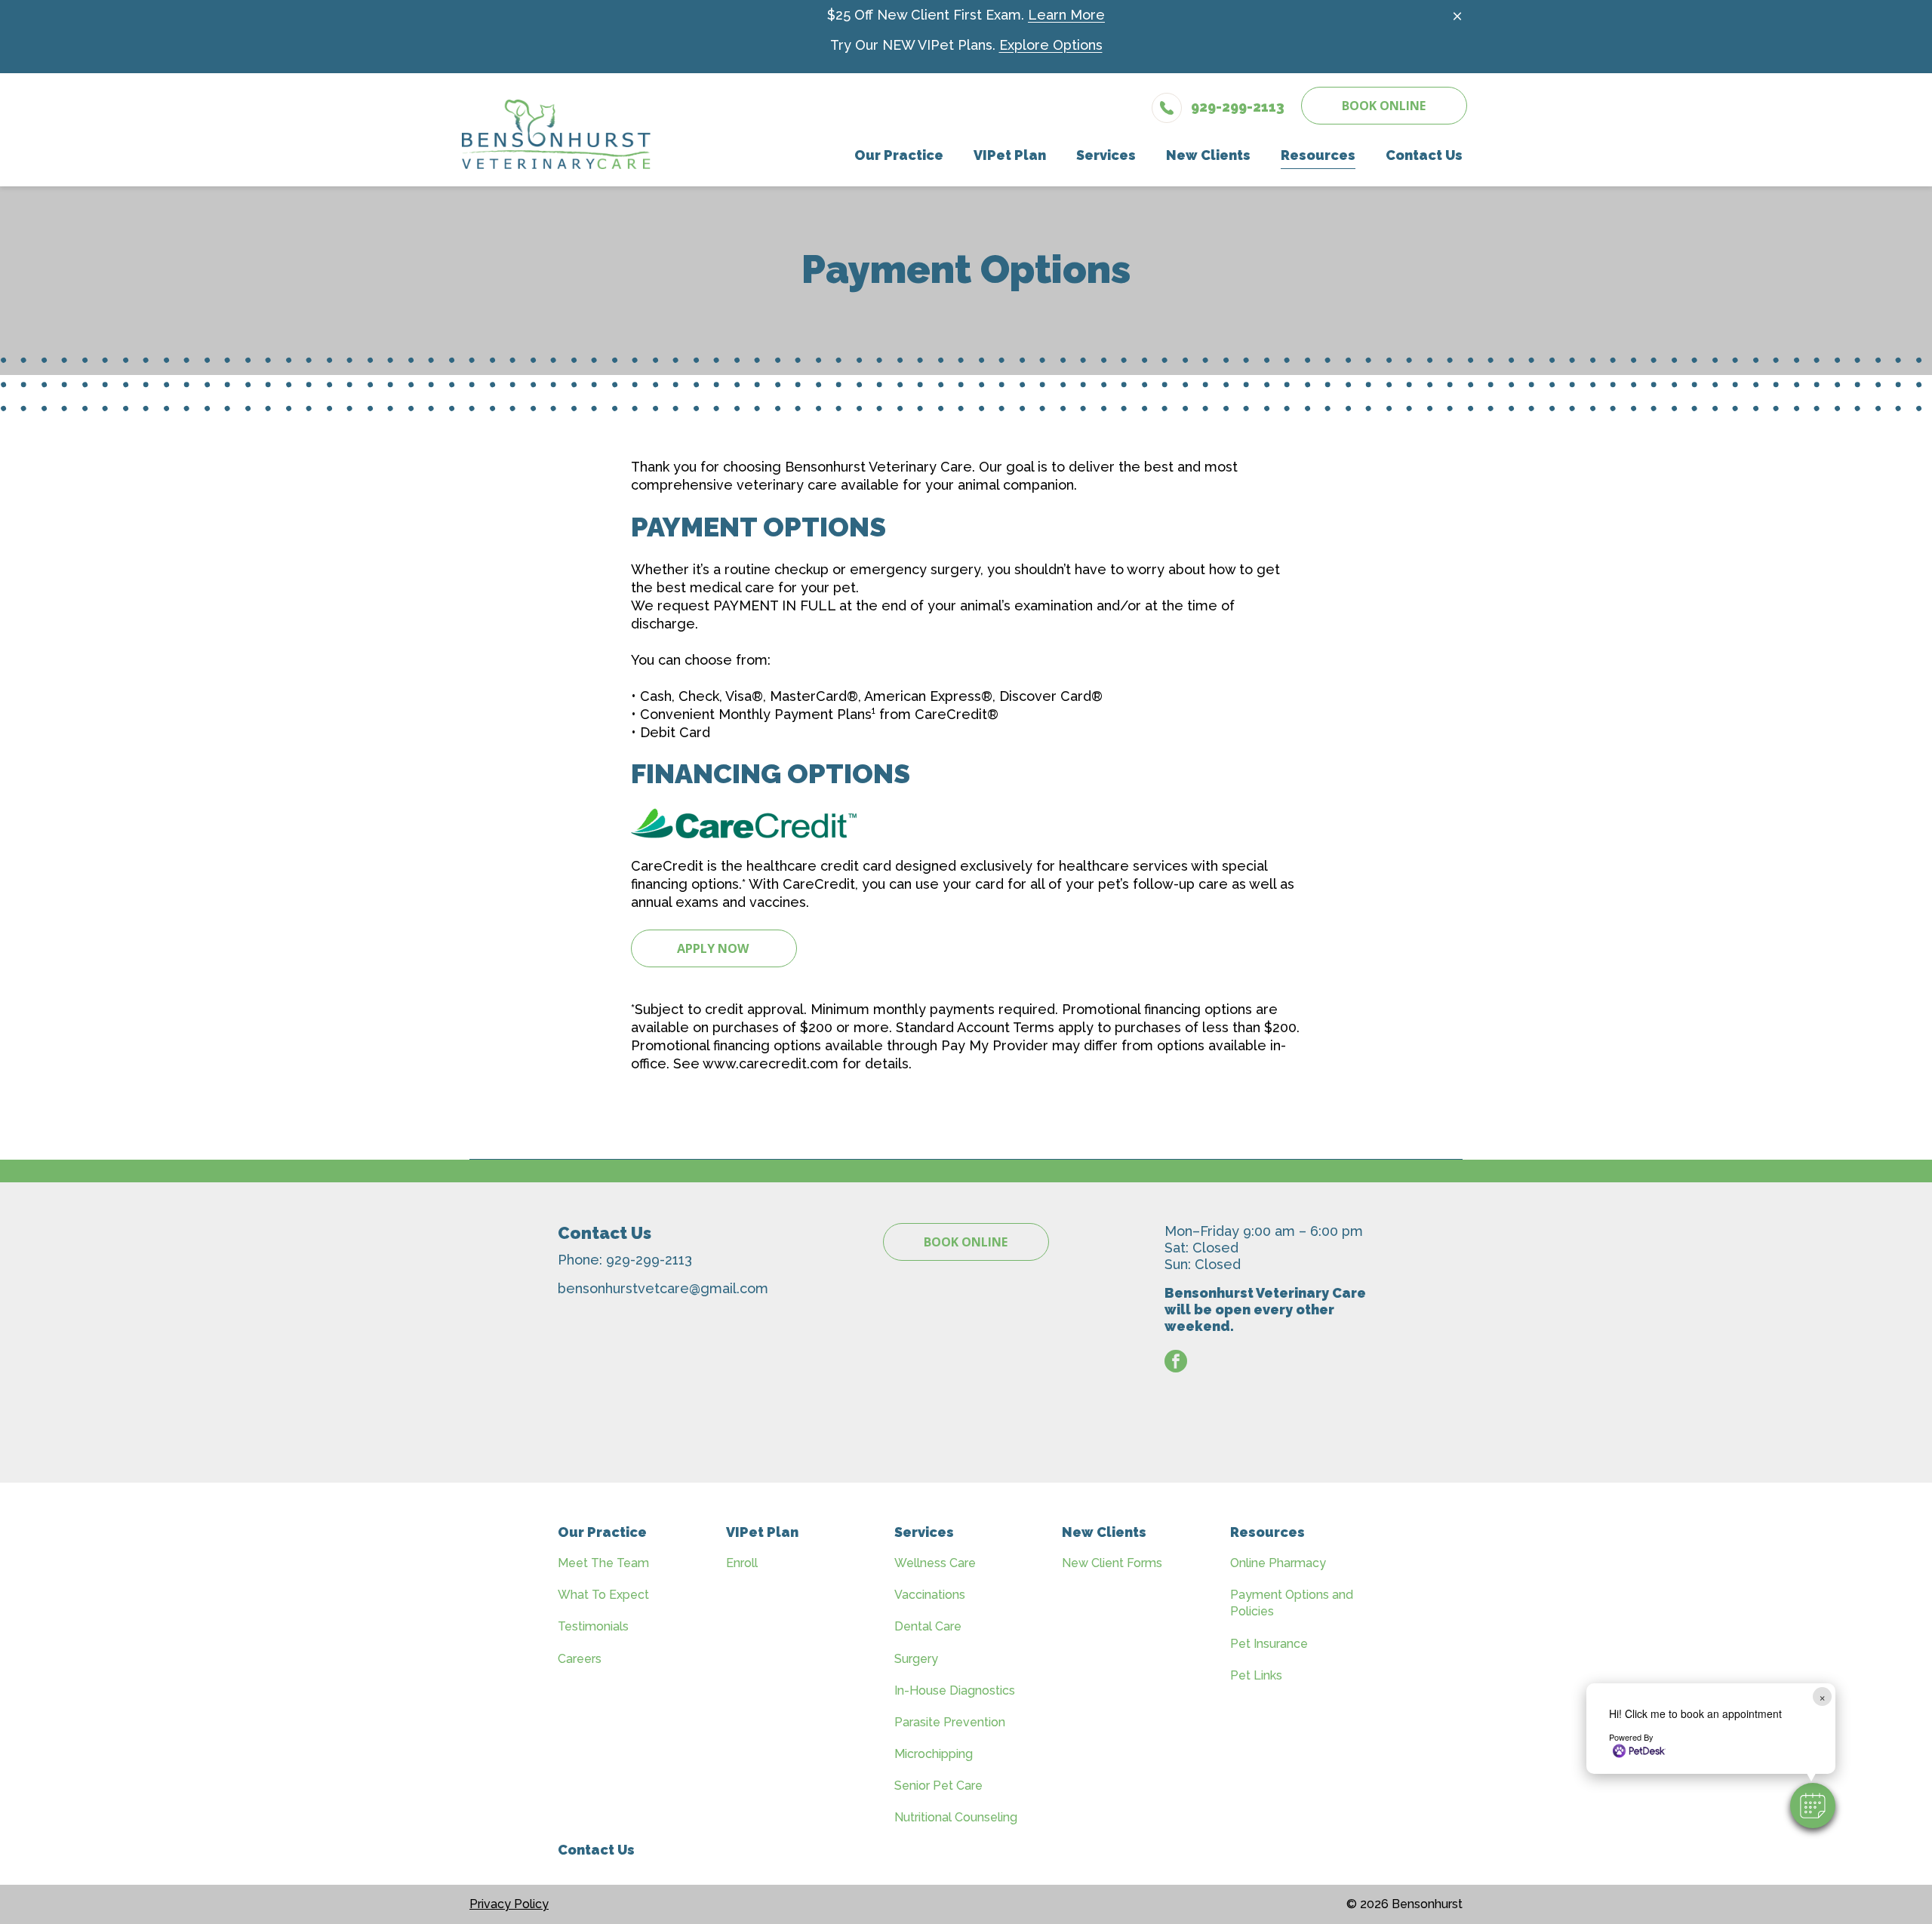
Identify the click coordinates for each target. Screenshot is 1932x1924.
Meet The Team (603, 1563)
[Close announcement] (1457, 16)
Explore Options (1051, 45)
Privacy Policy (509, 1904)
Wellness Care (935, 1563)
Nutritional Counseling (956, 1817)
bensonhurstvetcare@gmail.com (663, 1288)
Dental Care (928, 1626)
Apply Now (714, 948)
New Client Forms (1112, 1563)
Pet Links (1256, 1675)
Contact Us (596, 1850)
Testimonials (593, 1626)
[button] (1813, 1806)
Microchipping (934, 1754)
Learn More (1066, 15)
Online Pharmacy (1278, 1563)
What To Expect (603, 1595)
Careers (580, 1659)
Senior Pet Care (938, 1786)
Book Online (1384, 106)
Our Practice (602, 1532)
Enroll (742, 1563)
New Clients (1104, 1532)
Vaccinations (930, 1595)
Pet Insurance (1269, 1644)
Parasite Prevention (950, 1722)
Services (924, 1532)
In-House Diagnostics (955, 1690)
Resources (1267, 1532)
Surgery (916, 1659)
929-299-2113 (649, 1260)
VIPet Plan (762, 1532)
